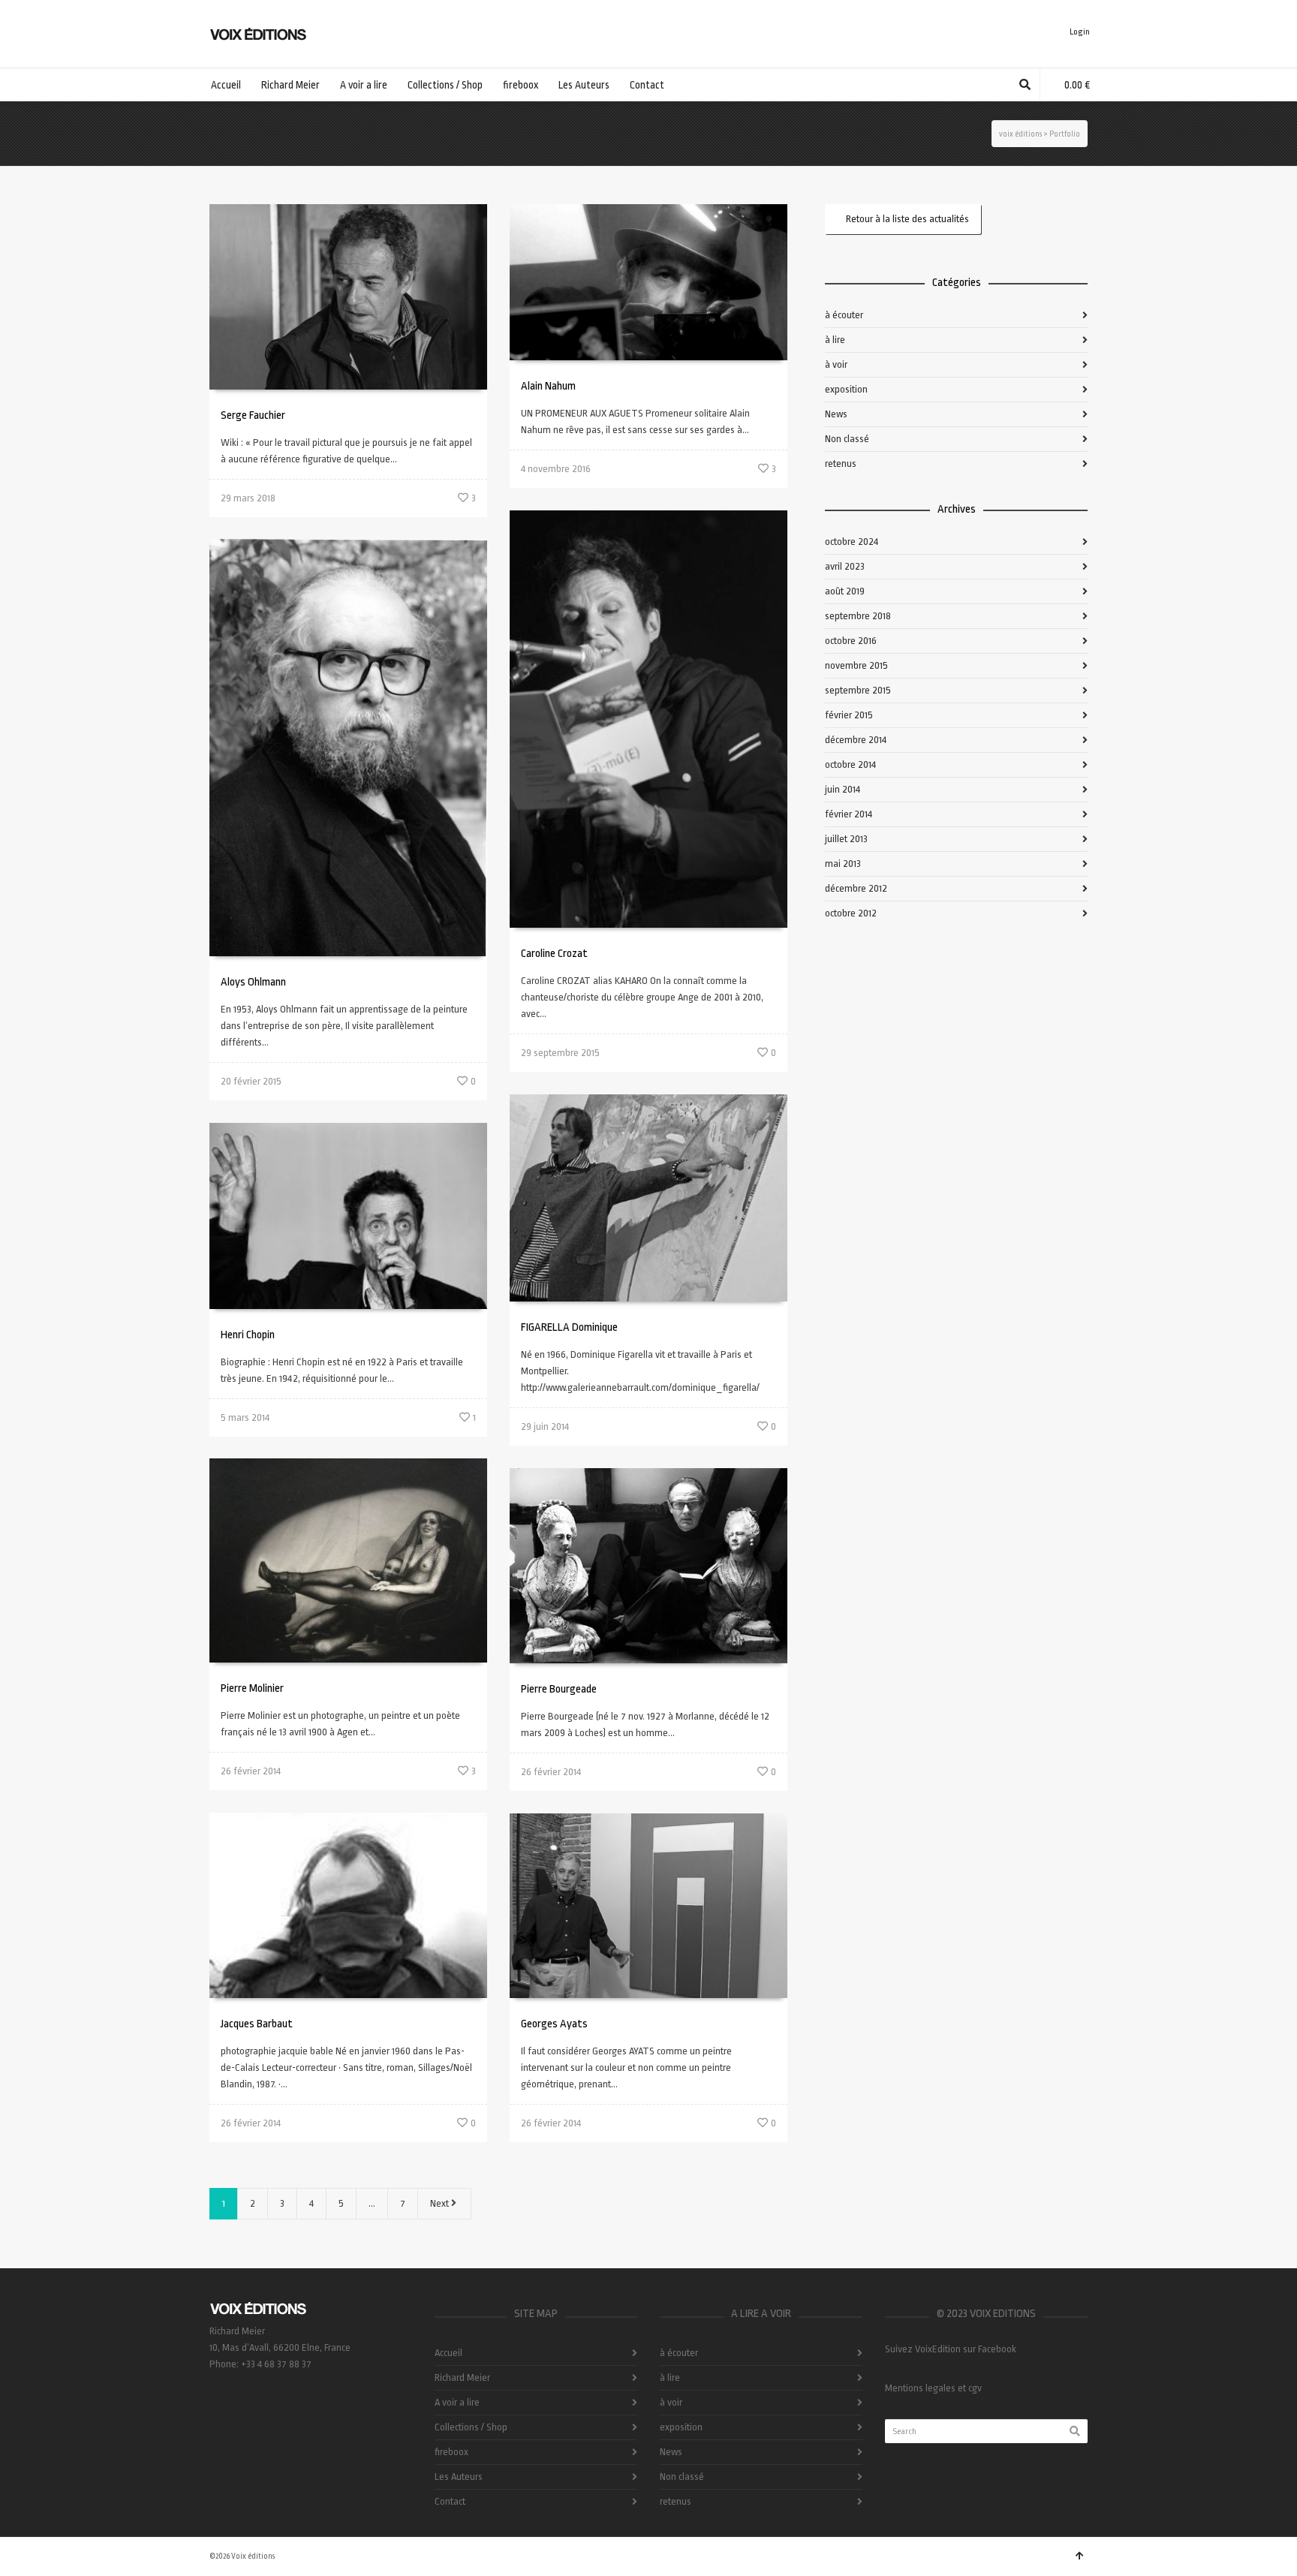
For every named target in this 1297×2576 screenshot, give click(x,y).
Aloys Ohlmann (253, 982)
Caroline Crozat (554, 954)
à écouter (844, 315)
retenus (841, 463)
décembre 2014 (856, 740)
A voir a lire (457, 2402)
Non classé (847, 439)
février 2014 (849, 814)
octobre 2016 (851, 641)
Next (441, 2203)
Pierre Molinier (252, 1688)
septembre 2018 (858, 616)
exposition (846, 389)
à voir (836, 364)
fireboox (451, 2452)
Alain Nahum (548, 386)
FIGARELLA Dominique (569, 1327)
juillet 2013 (846, 839)
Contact (450, 2501)
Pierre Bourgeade (559, 1689)
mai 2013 (843, 864)
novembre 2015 (856, 665)
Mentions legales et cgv (933, 2388)
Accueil (448, 2353)
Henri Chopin (248, 1335)
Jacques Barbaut (257, 2024)
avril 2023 (845, 566)
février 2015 (849, 715)
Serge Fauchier (253, 415)
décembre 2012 (856, 888)
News (836, 414)
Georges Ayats (554, 2024)
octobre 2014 (850, 764)
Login (1080, 32)
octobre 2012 (851, 913)
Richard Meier (462, 2377)
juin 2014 (843, 789)
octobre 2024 (852, 542)
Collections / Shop (471, 2427)
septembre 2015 (858, 690)
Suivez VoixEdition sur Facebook (951, 2349)
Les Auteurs (459, 2477)
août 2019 (845, 591)
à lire (835, 340)
